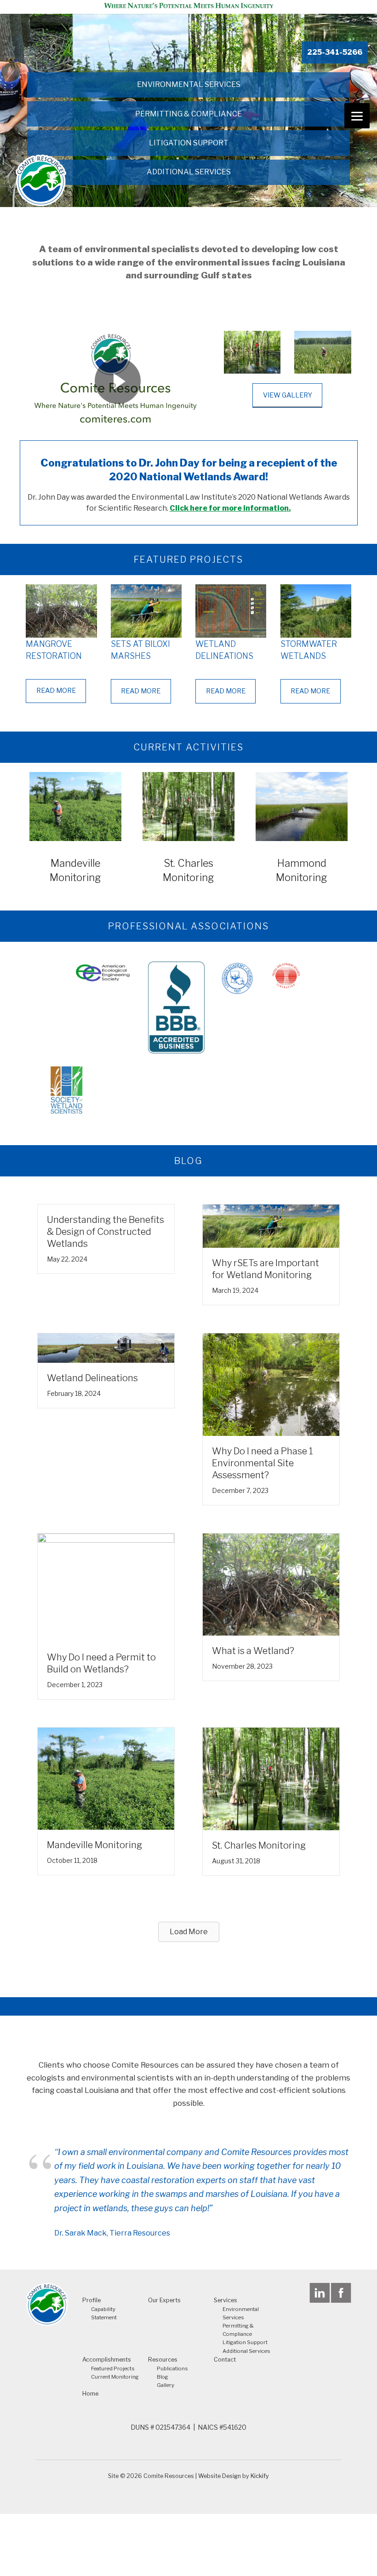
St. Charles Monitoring (259, 1845)
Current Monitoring (115, 2377)
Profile (91, 2300)
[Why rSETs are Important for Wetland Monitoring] (271, 1225)
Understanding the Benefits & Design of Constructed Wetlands (106, 1232)
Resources (163, 2360)
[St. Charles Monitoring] (271, 1778)
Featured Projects (113, 2369)
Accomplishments (107, 2360)
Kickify (260, 2476)
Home (90, 2394)
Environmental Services (189, 84)
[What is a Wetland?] (271, 1584)
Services (226, 2300)
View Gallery (288, 395)
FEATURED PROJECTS (188, 559)
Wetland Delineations (92, 1378)
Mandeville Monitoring (94, 1845)
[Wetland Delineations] (106, 1347)
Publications (172, 2369)
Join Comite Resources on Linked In (320, 2293)
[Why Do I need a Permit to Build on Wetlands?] (106, 1587)
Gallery (166, 2385)
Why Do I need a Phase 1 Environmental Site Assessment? (263, 1463)
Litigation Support (189, 143)
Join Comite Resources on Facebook (341, 2293)
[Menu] (357, 116)
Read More (56, 691)
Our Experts (164, 2300)
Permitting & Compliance (188, 114)
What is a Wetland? (253, 1651)
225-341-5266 (335, 52)
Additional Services (189, 172)
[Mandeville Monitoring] (106, 1778)
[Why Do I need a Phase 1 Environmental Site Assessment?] (271, 1384)
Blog (163, 2377)
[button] (189, 1932)
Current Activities (188, 747)
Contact (225, 2360)
